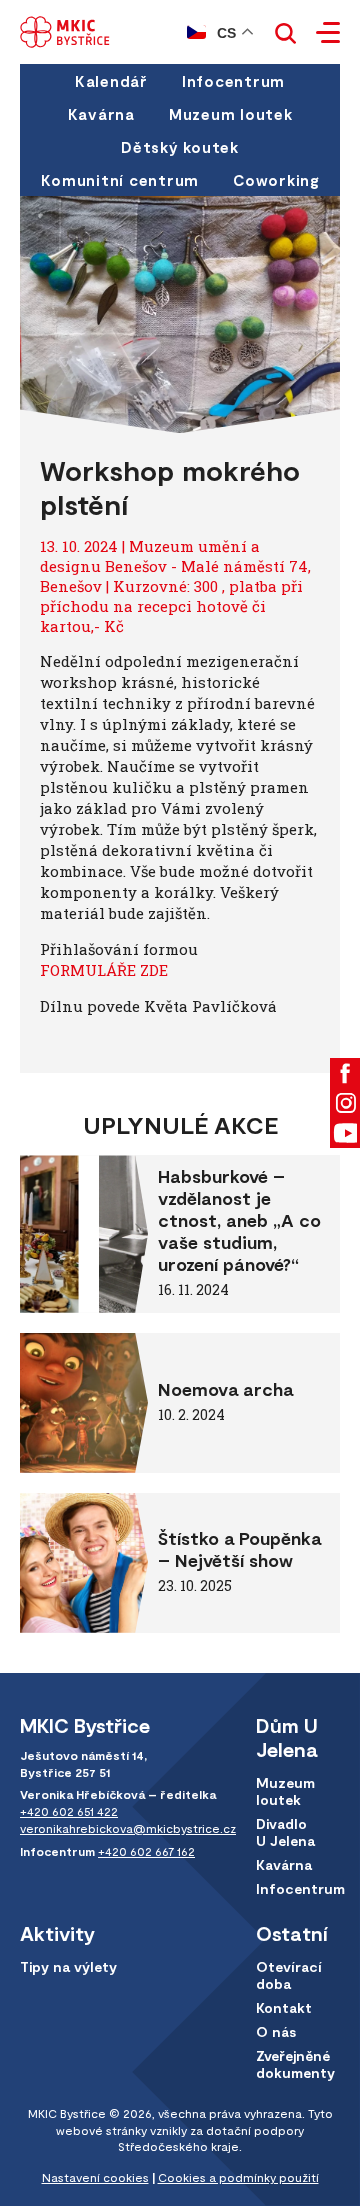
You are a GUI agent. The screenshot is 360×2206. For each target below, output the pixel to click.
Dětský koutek (180, 147)
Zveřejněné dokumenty (295, 2064)
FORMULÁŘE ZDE (104, 970)
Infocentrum (233, 81)
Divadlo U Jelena (285, 1832)
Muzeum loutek (231, 114)
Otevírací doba (289, 1975)
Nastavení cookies (95, 2177)
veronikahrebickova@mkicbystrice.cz (128, 1828)
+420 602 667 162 (146, 1851)
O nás (276, 2031)
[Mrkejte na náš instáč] (345, 1103)
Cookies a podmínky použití (238, 2177)
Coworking (276, 180)
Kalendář (111, 81)
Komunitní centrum (120, 180)
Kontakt (284, 2007)
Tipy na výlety (68, 1966)
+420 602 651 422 (69, 1811)
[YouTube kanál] (345, 1133)
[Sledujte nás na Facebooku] (345, 1073)
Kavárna (101, 114)
